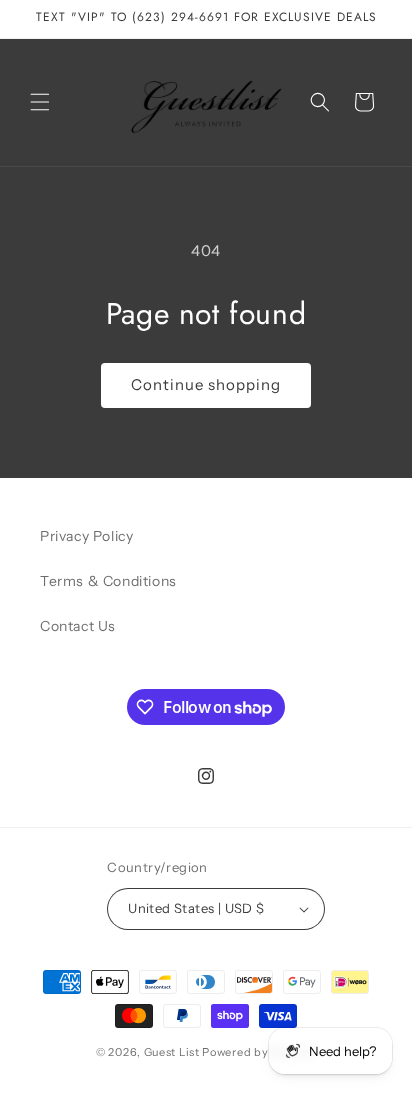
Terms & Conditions (108, 581)
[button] (40, 102)
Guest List (172, 1052)
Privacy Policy (86, 536)
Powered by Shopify (259, 1052)
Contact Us (78, 626)
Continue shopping (206, 384)
